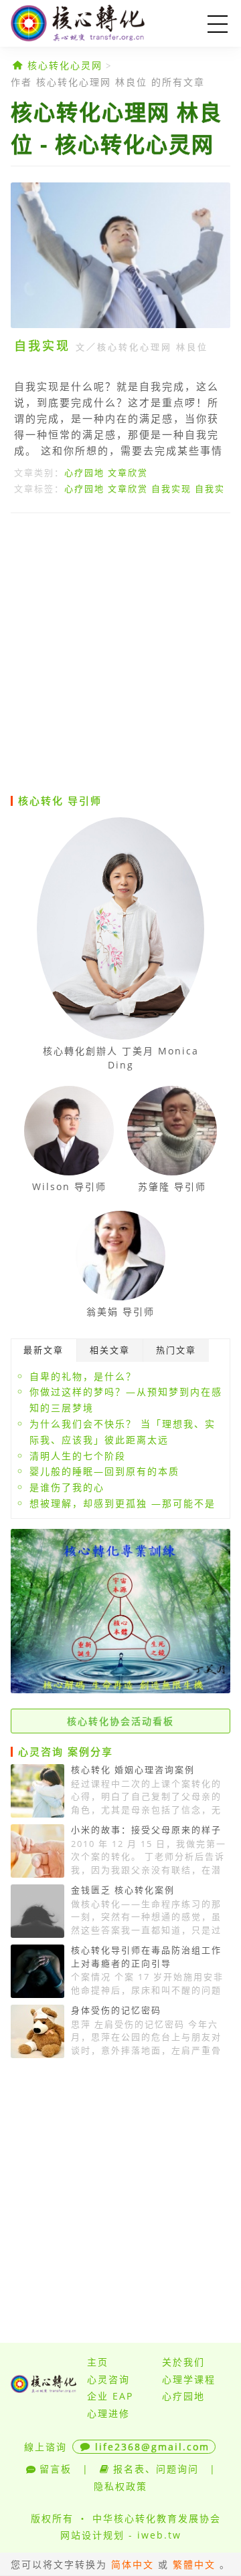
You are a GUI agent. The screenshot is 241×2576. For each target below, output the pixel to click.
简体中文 (133, 2564)
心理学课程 (189, 2379)
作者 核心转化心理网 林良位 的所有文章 (108, 82)
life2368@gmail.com (152, 2447)
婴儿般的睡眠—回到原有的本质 (104, 1471)
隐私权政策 (120, 2486)
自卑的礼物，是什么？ (83, 1376)
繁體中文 (194, 2564)
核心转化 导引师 (60, 801)
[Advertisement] (120, 653)
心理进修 (108, 2413)
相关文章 (110, 1350)
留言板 (56, 2469)
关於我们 (183, 2362)
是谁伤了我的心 (67, 1487)
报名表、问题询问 (156, 2469)
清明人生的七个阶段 (78, 1456)
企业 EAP (110, 2396)
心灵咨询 (108, 2379)
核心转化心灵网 (98, 23)
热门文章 (176, 1350)
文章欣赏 (128, 472)
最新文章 (44, 1350)
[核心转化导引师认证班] (120, 1690)
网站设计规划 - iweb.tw (121, 2535)
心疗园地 (84, 472)
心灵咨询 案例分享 (66, 1751)
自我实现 (42, 345)
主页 (98, 2362)
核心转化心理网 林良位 (153, 347)
